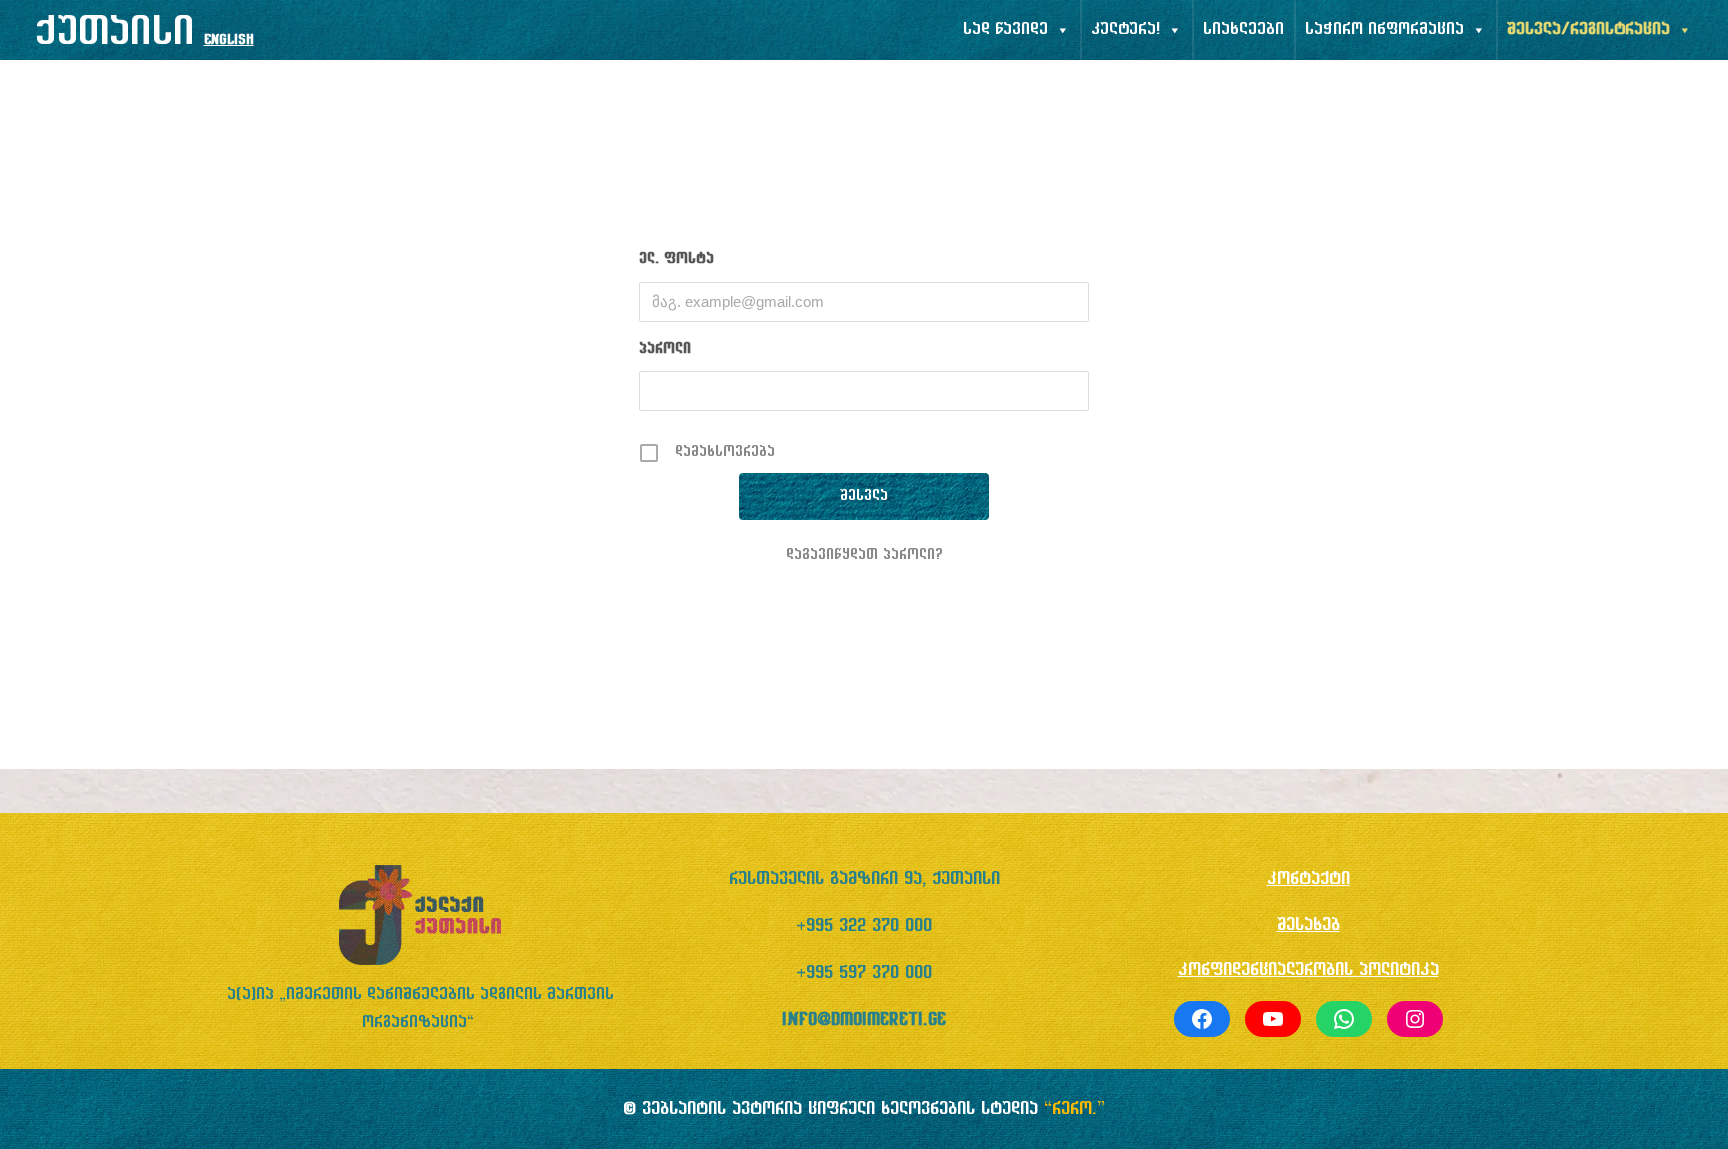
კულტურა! (1125, 30)
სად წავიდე (1005, 30)
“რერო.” (1074, 1109)
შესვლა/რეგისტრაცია (1588, 30)
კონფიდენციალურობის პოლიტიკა (1308, 970)
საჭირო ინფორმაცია (1384, 30)
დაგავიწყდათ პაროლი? (864, 555)
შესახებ (1308, 925)
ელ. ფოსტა (676, 259)
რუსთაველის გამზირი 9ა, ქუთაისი (864, 879)
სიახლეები (1243, 30)
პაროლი (665, 349)
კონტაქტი (1308, 879)
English (229, 40)
